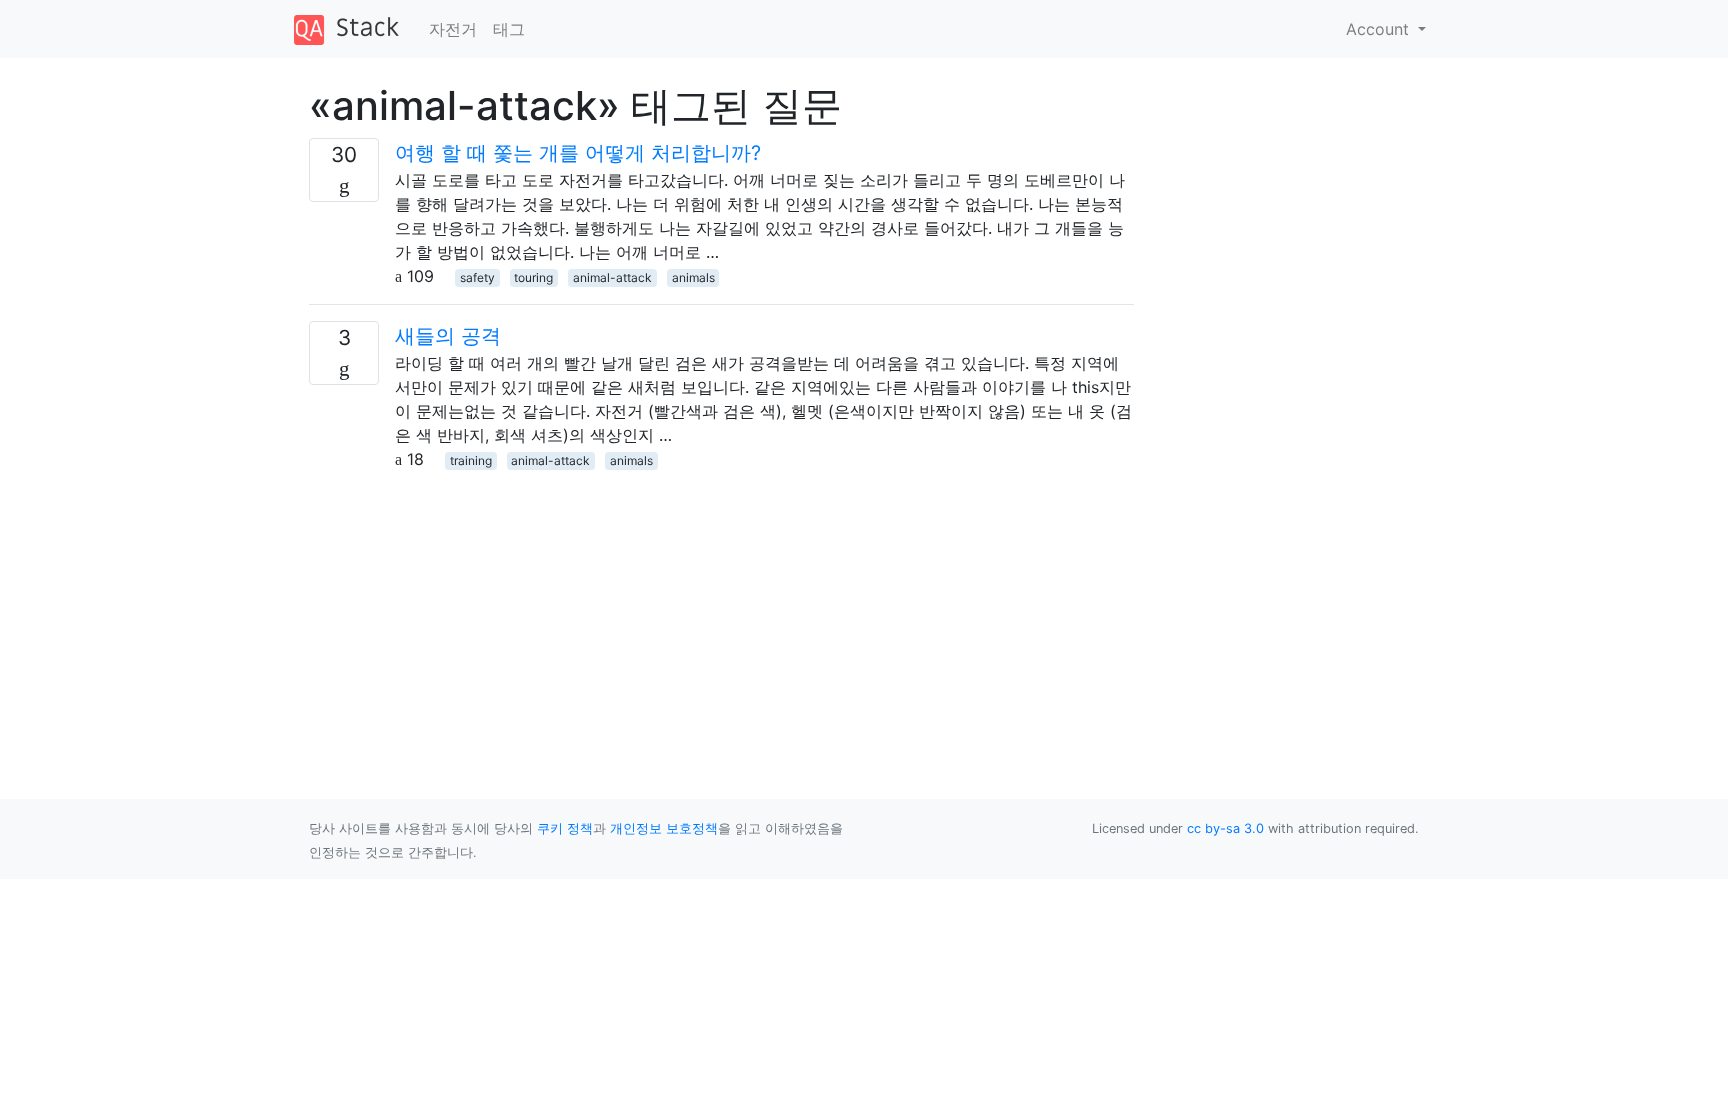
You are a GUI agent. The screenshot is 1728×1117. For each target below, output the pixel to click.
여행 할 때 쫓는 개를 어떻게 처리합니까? (578, 153)
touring (533, 277)
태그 (509, 29)
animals (693, 277)
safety (477, 277)
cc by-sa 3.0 (1225, 828)
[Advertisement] (721, 611)
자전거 (453, 29)
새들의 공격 (448, 336)
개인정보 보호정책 (664, 828)
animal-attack (612, 277)
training (471, 460)
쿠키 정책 (565, 828)
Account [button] (1380, 29)
